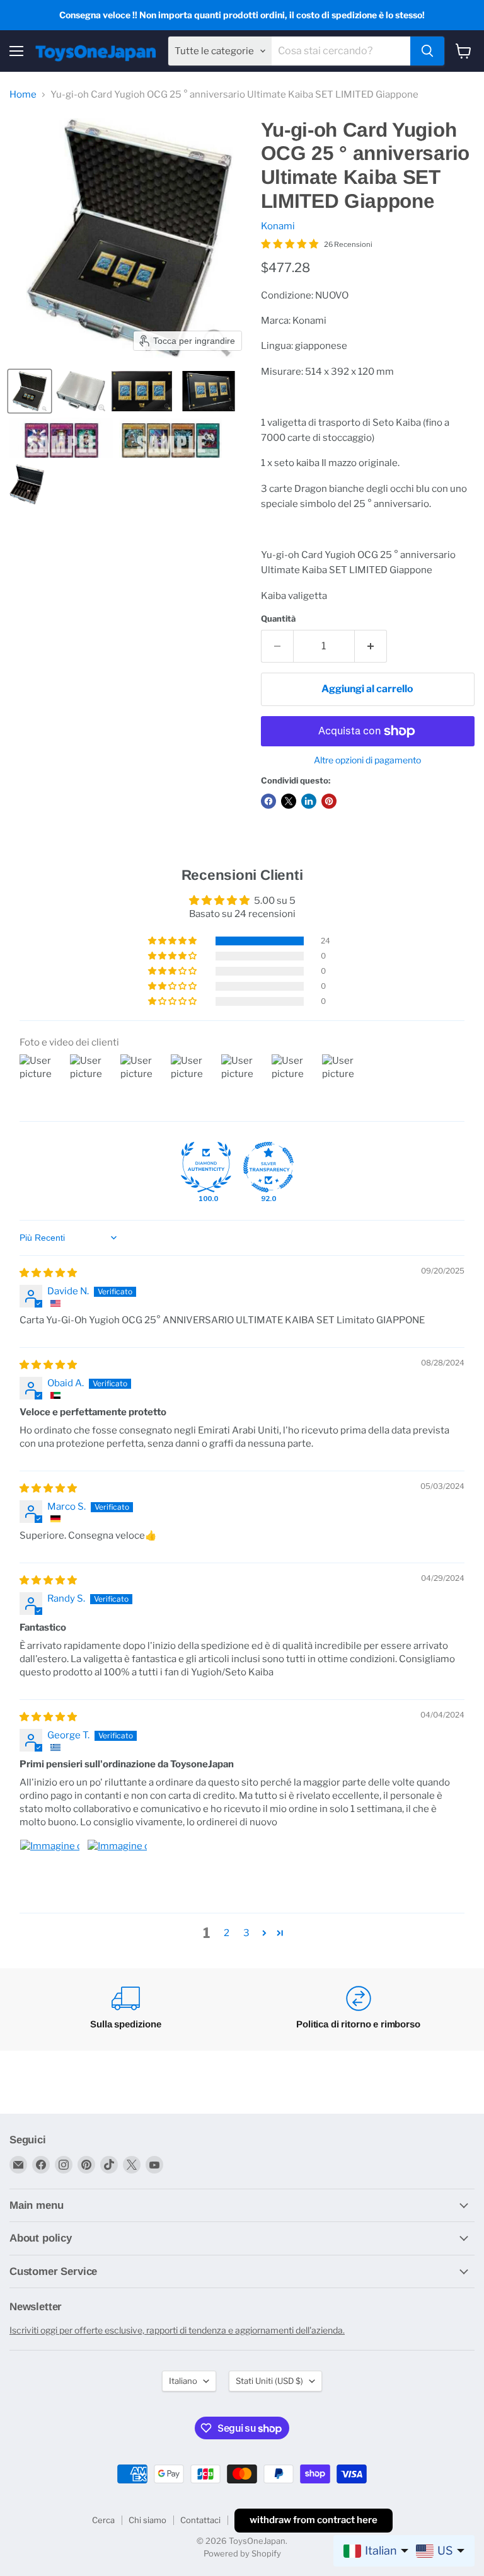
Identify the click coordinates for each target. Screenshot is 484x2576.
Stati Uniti (269, 2381)
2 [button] (227, 1933)
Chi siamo (147, 2520)
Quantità (278, 619)
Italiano (183, 2381)
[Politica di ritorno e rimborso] (358, 2009)
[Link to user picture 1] (50, 1869)
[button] (30, 391)
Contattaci (200, 2520)
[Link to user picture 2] (117, 1869)
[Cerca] (427, 51)
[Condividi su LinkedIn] (309, 801)
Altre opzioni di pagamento (367, 760)
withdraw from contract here (314, 2520)
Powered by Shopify (242, 2553)
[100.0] (206, 1167)
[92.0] (268, 1167)
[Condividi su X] (289, 801)
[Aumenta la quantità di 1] (371, 646)
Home (23, 95)
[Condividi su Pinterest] (329, 801)
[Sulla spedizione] (126, 2009)
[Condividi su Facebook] (268, 801)
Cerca (103, 2520)
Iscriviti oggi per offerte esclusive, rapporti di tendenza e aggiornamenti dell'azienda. (177, 2330)
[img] (48, 1273)
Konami (278, 226)
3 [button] (246, 1933)
